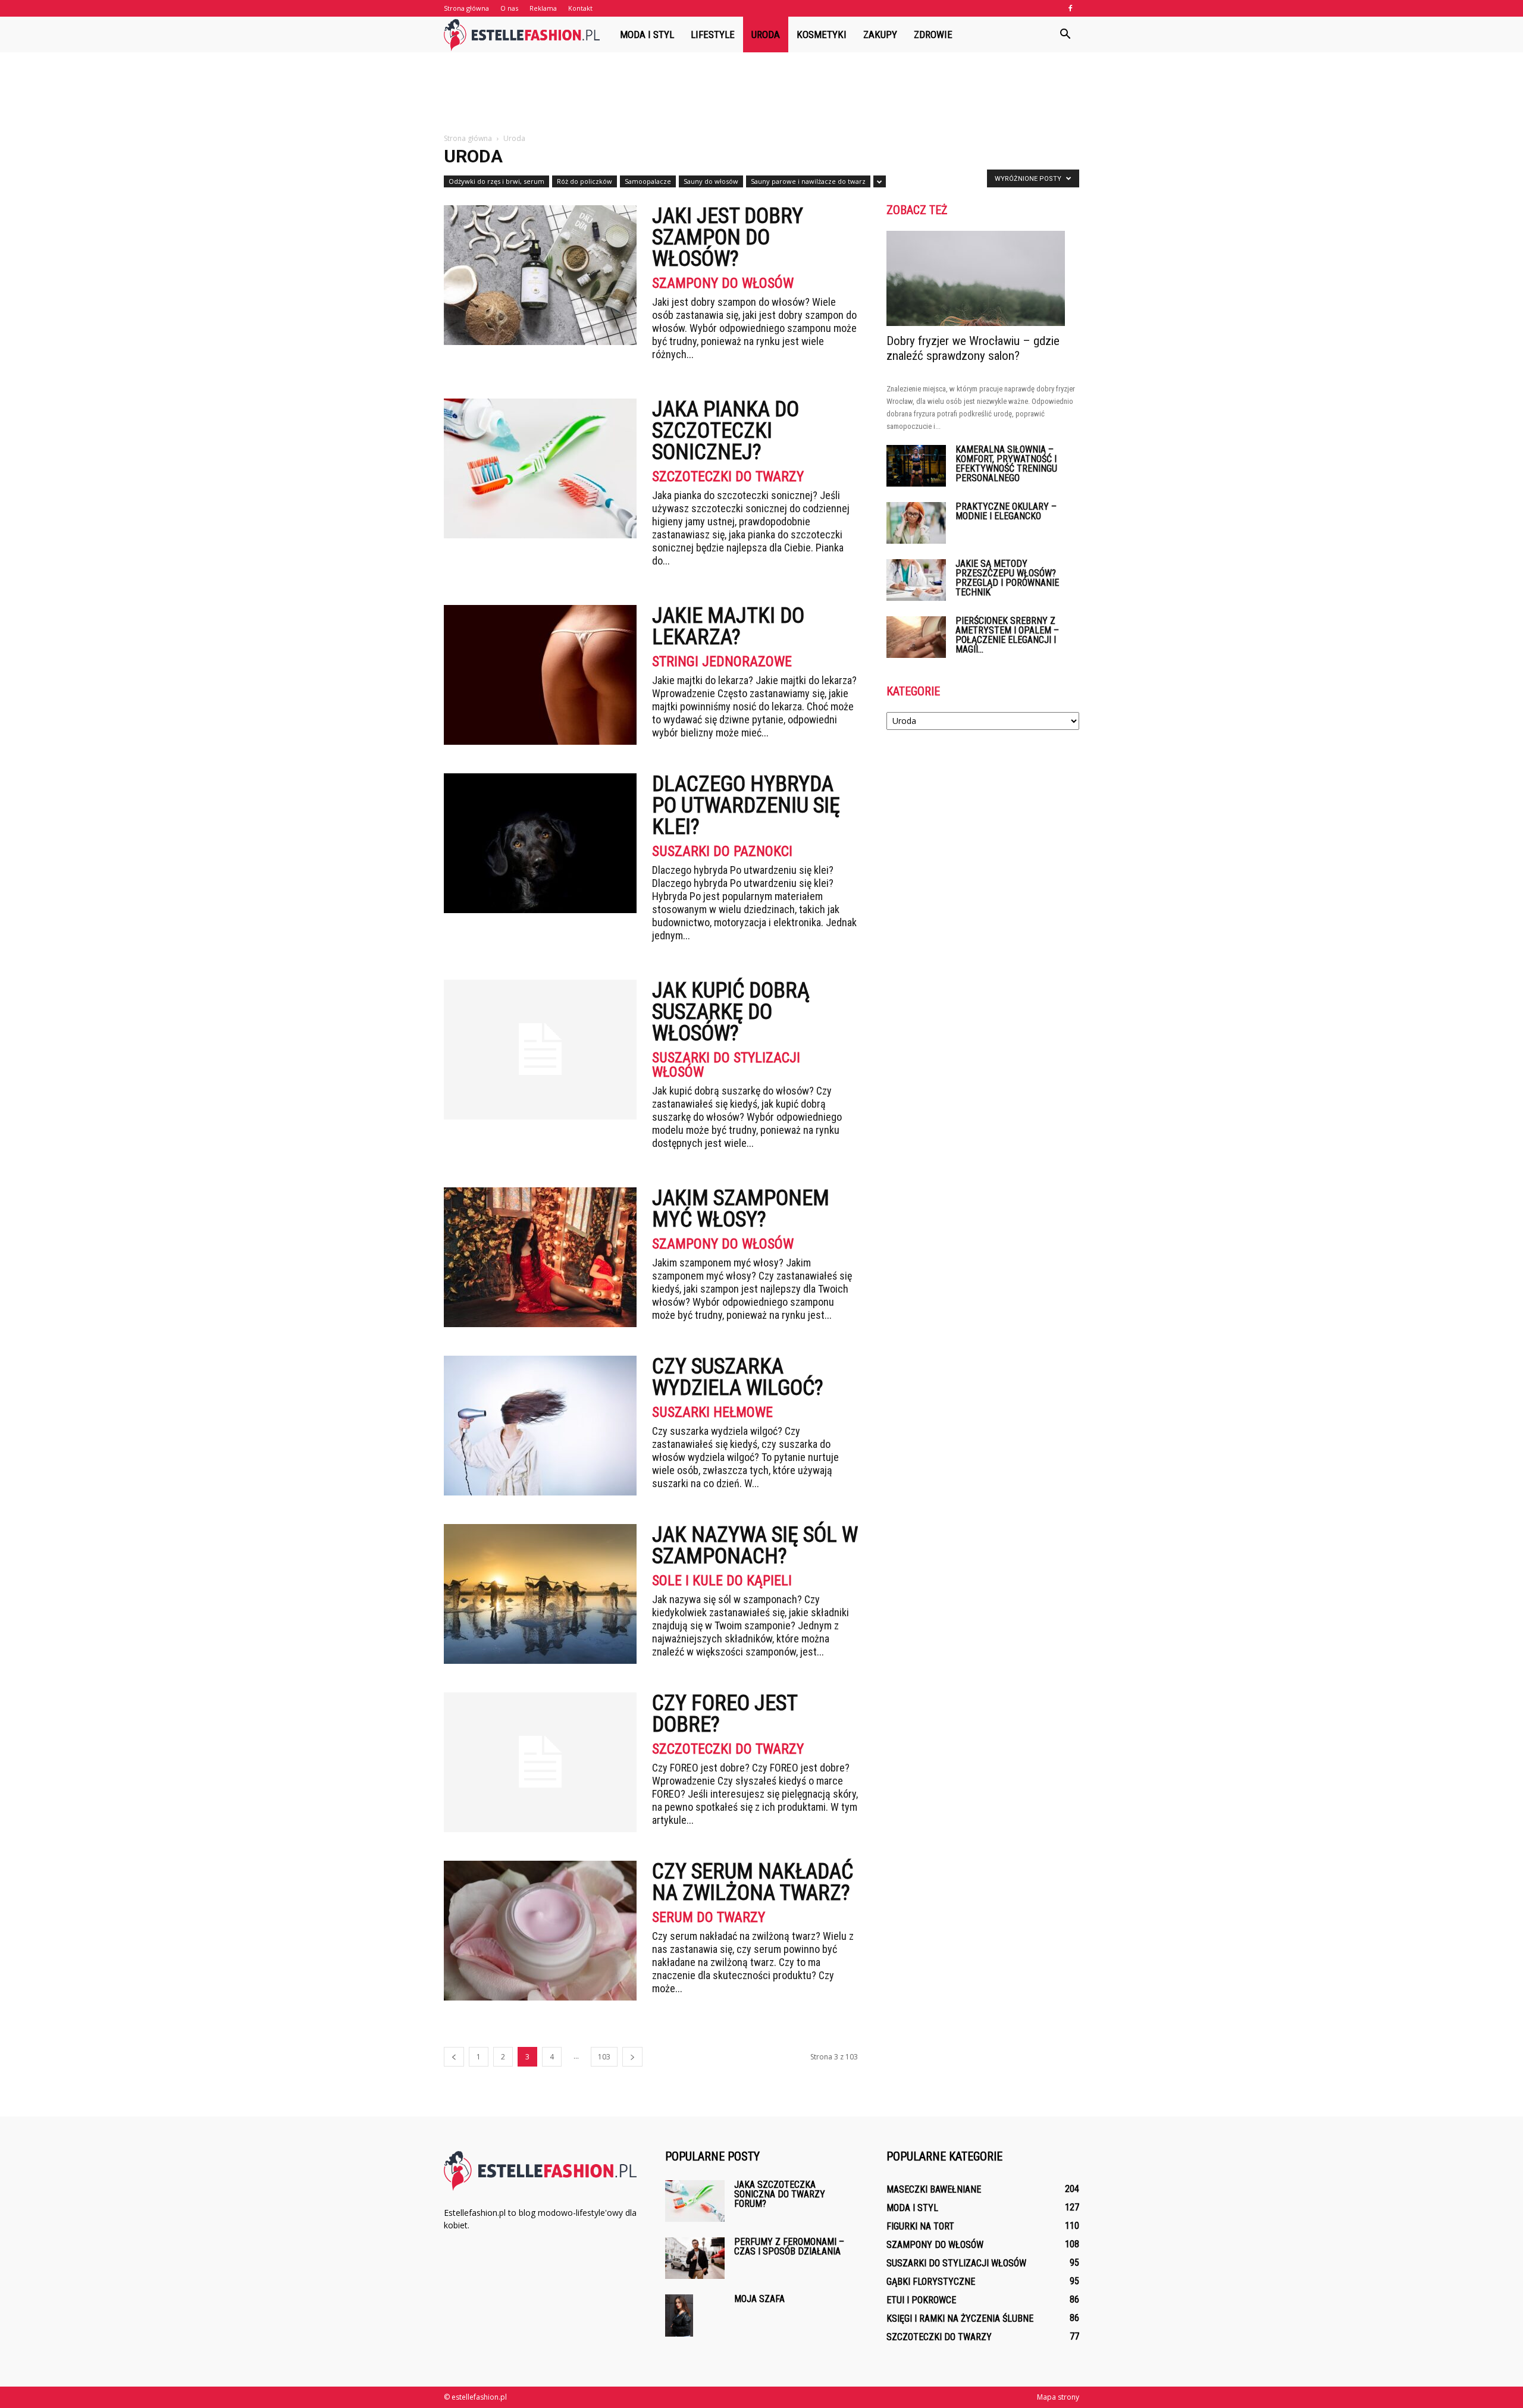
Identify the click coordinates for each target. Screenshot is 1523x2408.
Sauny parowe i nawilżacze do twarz (808, 181)
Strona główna (466, 8)
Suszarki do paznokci (722, 851)
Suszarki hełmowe (712, 1412)
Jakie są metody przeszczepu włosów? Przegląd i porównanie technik (1007, 578)
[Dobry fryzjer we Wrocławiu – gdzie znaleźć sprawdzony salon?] (983, 278)
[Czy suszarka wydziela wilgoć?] (540, 1426)
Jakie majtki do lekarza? (728, 626)
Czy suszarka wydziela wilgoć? (738, 1377)
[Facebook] (1070, 8)
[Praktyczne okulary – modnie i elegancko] (916, 523)
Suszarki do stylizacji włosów (726, 1065)
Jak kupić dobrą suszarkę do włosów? (731, 1012)
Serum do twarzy (709, 1917)
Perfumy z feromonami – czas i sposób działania (789, 2246)
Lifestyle (713, 35)
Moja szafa (759, 2299)
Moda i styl (647, 35)
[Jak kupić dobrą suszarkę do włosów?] (540, 1050)
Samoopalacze (648, 181)
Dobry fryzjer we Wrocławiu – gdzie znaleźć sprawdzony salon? (973, 348)
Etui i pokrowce (921, 2300)
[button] (1065, 35)
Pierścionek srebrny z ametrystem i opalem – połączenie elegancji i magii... (1007, 635)
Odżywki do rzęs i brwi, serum (496, 181)
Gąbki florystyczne (931, 2282)
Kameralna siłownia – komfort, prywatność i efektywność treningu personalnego (1006, 464)
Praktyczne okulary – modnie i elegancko (1006, 511)
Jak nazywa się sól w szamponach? (755, 1545)
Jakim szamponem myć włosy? (741, 1209)
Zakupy (880, 35)
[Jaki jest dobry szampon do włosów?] (540, 275)
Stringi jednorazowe (722, 661)
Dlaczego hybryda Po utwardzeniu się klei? (746, 805)
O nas (509, 8)
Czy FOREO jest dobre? (725, 1714)
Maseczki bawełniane (934, 2189)
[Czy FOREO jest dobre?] (540, 1762)
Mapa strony (1058, 2397)
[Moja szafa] (679, 2315)
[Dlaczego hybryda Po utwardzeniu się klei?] (540, 843)
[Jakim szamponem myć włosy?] (540, 1257)
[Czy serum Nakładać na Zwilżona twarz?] (540, 1931)
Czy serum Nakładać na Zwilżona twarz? (753, 1882)
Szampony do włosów (723, 283)
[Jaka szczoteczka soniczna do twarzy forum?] (695, 2201)
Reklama (543, 8)
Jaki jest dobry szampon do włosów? (728, 237)
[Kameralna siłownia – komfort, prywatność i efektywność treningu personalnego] (916, 466)
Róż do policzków (585, 181)
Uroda (766, 35)
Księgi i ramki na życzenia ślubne (960, 2318)
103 (604, 2057)
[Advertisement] (761, 93)
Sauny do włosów (711, 181)
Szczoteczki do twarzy (728, 476)
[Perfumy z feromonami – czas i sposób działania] (695, 2258)
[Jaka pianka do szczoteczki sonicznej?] (540, 468)
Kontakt (580, 8)
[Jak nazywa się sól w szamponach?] (540, 1594)
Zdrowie (933, 35)
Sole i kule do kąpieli (722, 1581)
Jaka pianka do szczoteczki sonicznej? (726, 431)
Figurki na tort (920, 2226)
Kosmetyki (822, 35)
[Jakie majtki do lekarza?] (540, 675)
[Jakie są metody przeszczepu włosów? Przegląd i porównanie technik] (916, 580)
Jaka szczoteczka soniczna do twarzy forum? (780, 2194)
